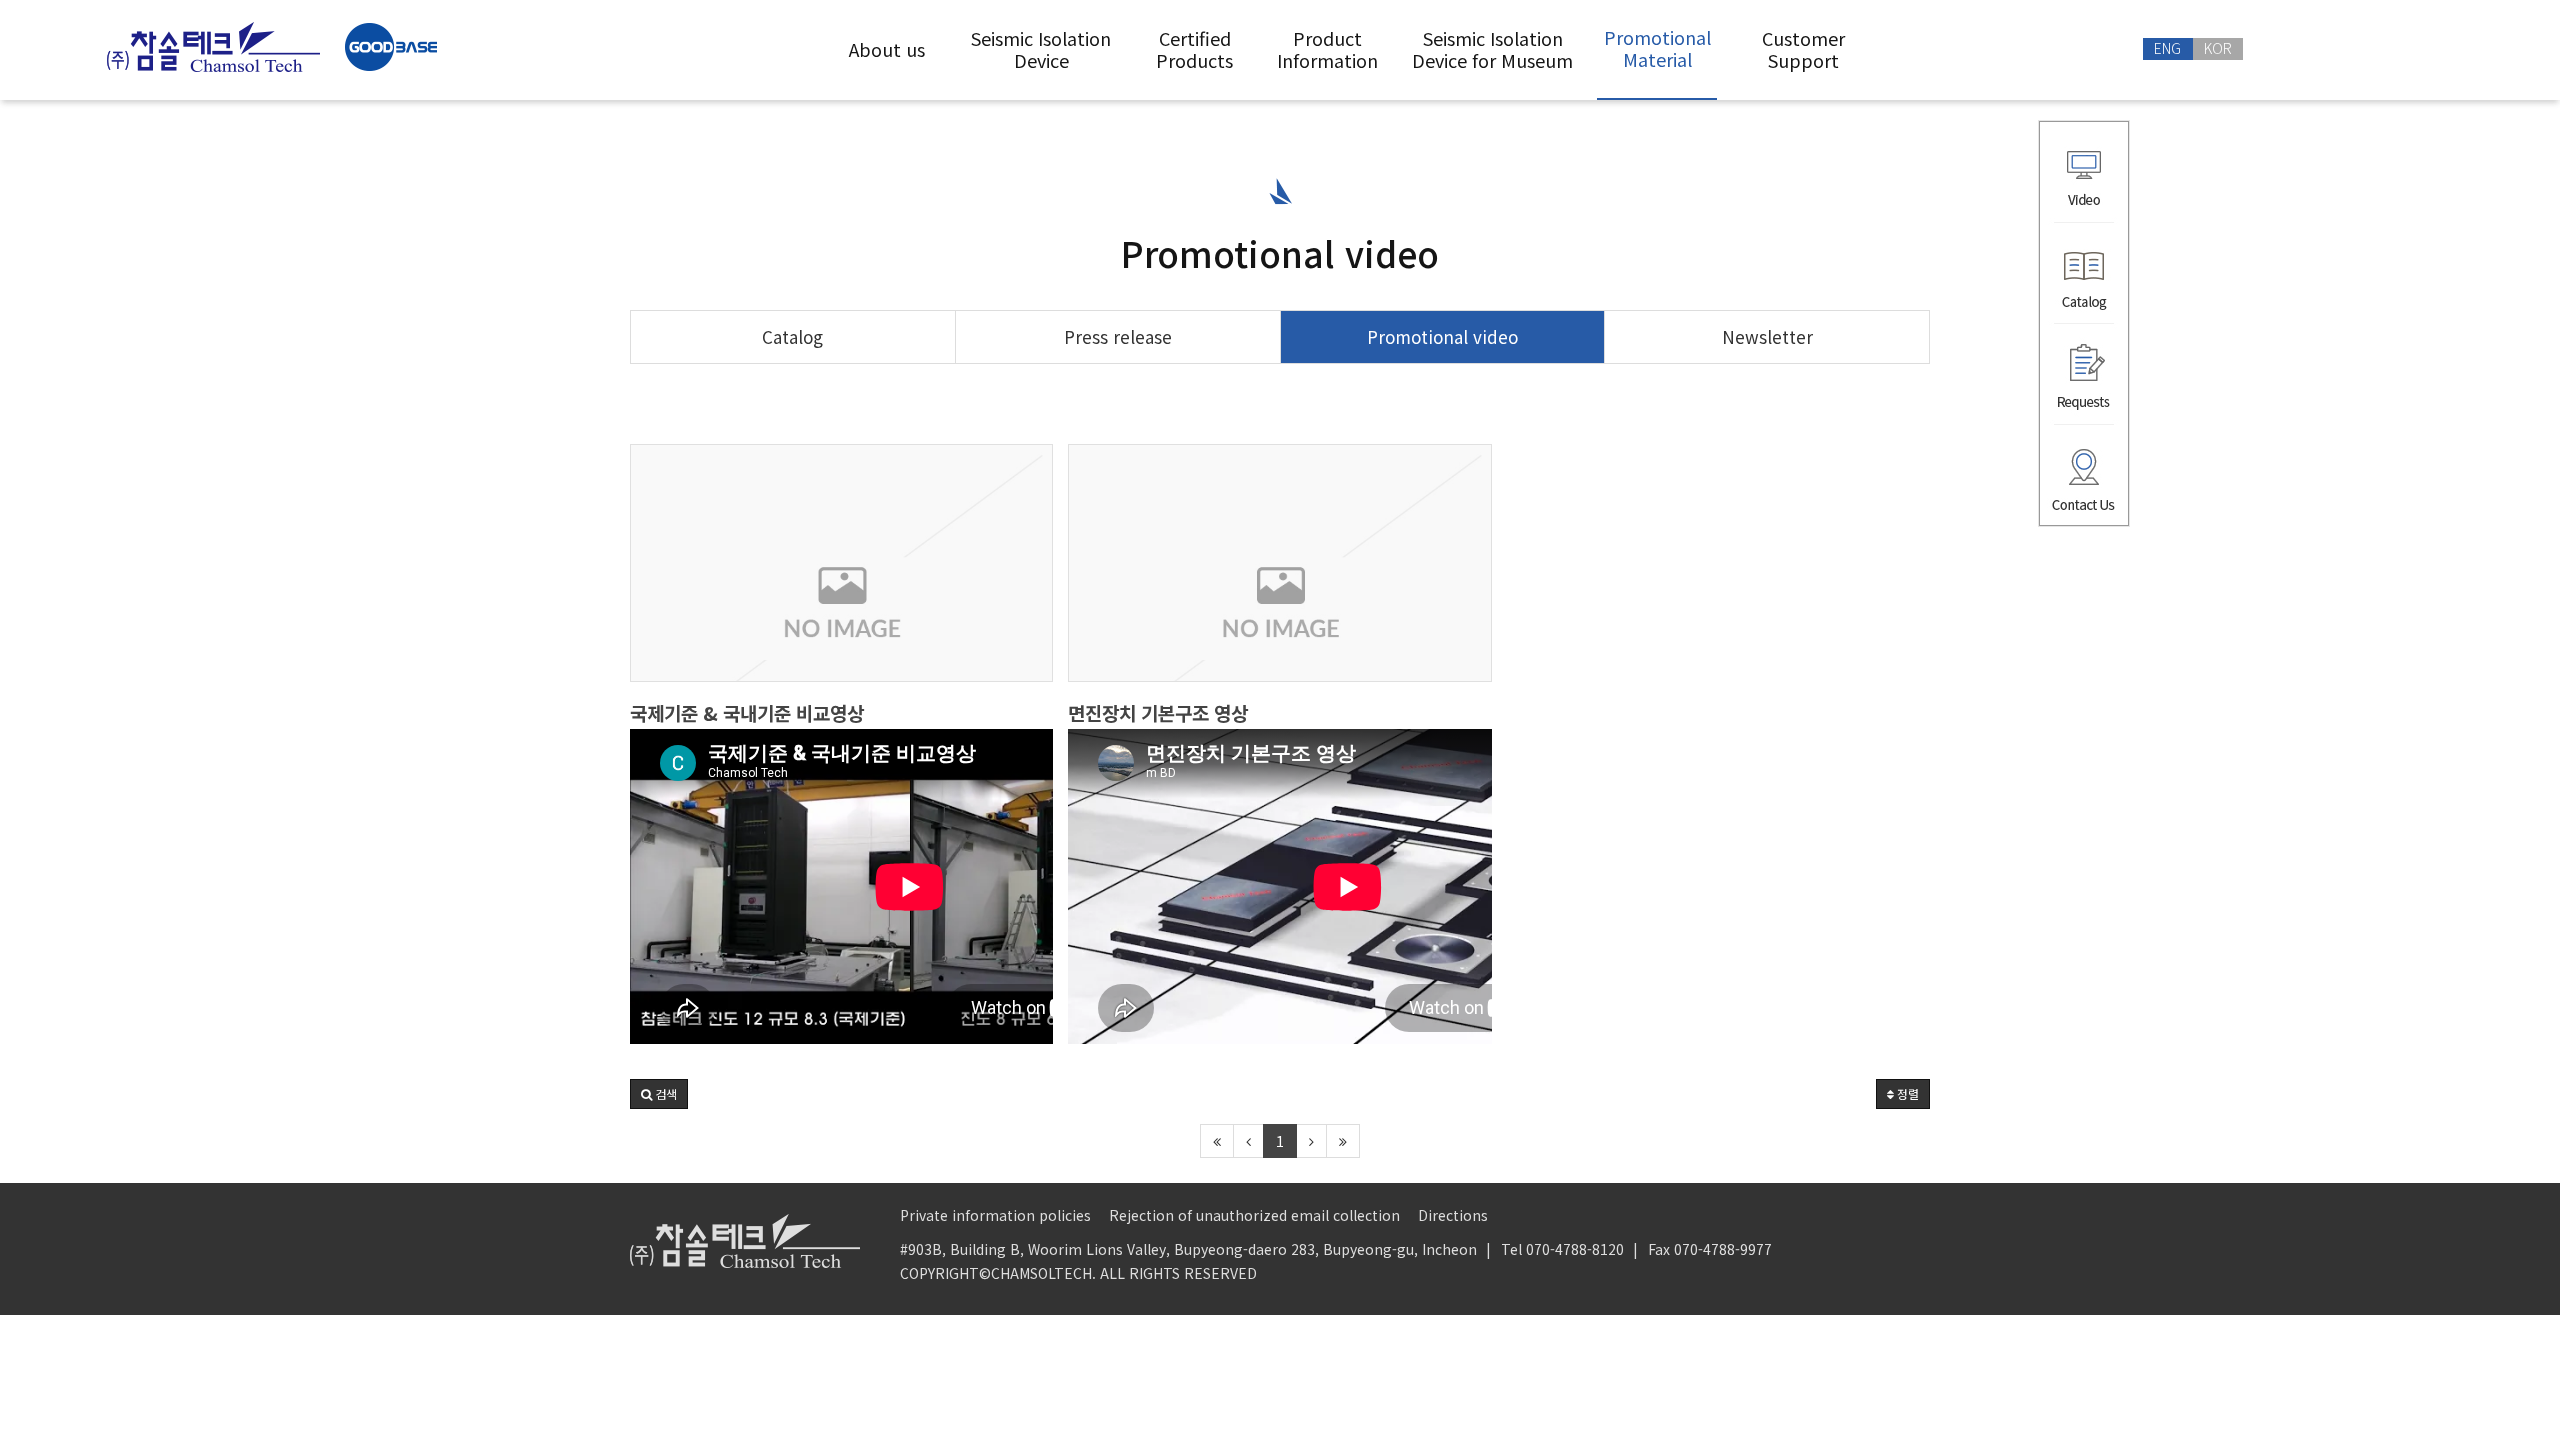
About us (887, 49)
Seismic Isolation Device (1041, 49)
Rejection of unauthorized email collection (1254, 1215)
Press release (1118, 336)
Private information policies (995, 1215)
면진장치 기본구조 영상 (1158, 713)
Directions (1453, 1215)
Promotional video (1442, 336)
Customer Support (1803, 49)
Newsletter (1767, 336)
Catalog (792, 336)
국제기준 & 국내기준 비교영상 (747, 713)
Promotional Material (1657, 48)
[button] (659, 1094)
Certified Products (1194, 49)
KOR (2218, 48)
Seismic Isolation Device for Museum (1492, 49)
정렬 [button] (1906, 1093)
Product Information (1327, 49)
